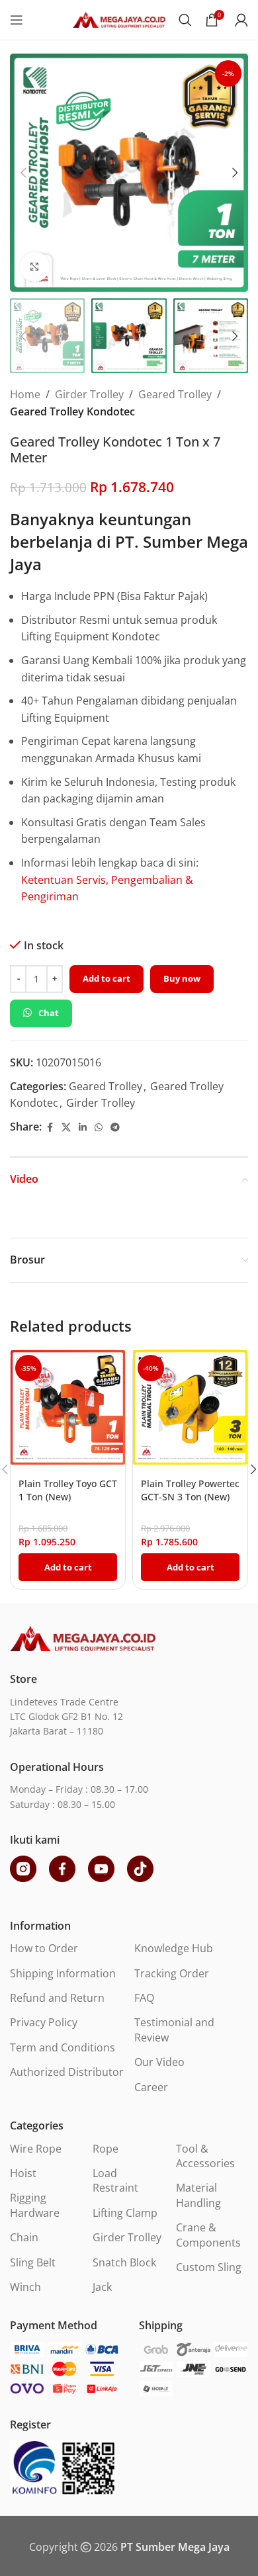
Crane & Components (208, 2235)
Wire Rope (36, 2149)
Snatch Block (124, 2262)
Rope (106, 2149)
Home (25, 394)
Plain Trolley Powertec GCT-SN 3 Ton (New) (190, 1490)
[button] (23, 173)
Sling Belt (33, 2262)
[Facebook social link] (50, 1128)
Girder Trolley (89, 394)
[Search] (185, 20)
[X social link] (66, 1128)
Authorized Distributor (67, 2072)
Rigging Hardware (35, 2205)
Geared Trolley (175, 394)
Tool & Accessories (205, 2156)
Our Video (159, 2062)
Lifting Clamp (125, 2213)
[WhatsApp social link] (99, 1128)
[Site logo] (119, 19)
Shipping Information (63, 1973)
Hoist (23, 2173)
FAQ (144, 1998)
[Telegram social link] (115, 1128)
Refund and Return (57, 1998)
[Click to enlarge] (35, 267)
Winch (25, 2287)
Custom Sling (209, 2267)
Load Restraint (115, 2180)
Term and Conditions (63, 2047)
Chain (24, 2237)
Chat (49, 1013)
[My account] (241, 20)
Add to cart (107, 978)
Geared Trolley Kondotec (72, 411)
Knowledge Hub (174, 1948)
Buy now (182, 978)
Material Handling (198, 2195)
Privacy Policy (44, 2022)
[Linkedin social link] (83, 1128)
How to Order (44, 1948)
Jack (102, 2287)
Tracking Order (172, 1973)
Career (151, 2087)
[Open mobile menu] (17, 20)
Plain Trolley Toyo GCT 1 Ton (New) (68, 1490)
